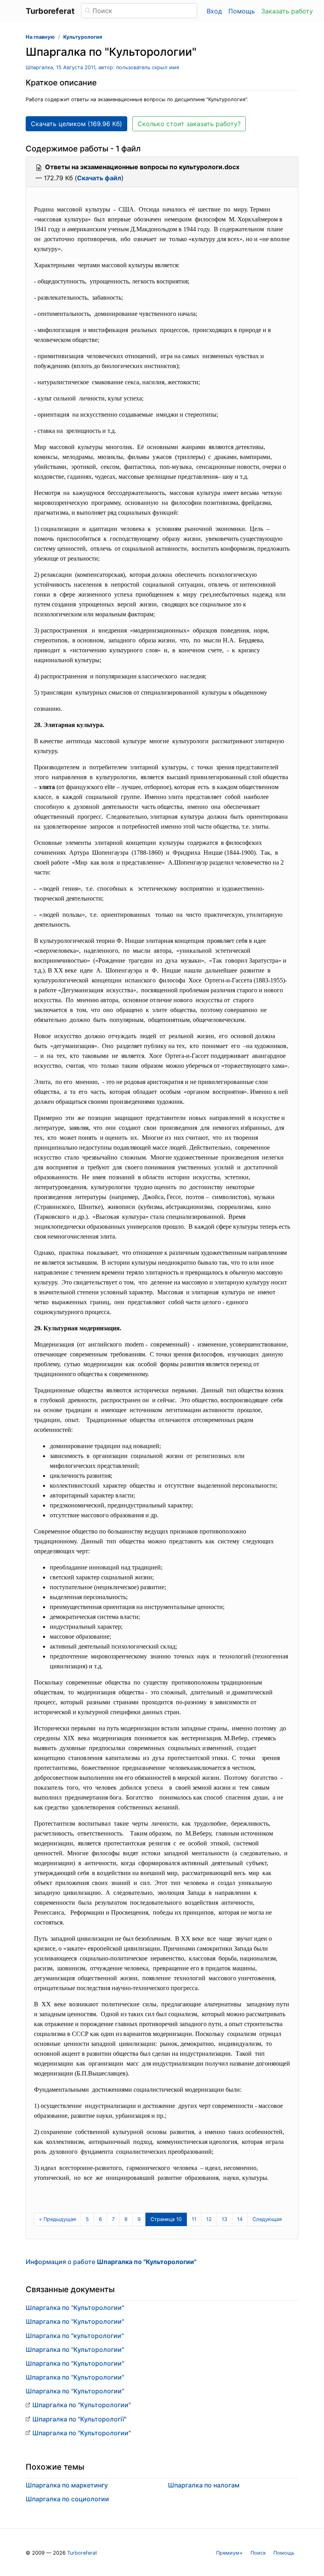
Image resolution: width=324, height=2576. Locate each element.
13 (224, 2219)
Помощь (242, 11)
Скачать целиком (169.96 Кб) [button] (76, 124)
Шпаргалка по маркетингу (67, 2485)
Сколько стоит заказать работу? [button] (189, 124)
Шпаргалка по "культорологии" (75, 2336)
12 (209, 2219)
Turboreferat (82, 2553)
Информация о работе (111, 2262)
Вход (214, 11)
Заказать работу (287, 11)
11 (194, 2219)
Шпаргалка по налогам (204, 2485)
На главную (40, 37)
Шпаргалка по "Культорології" (79, 2419)
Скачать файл (99, 178)
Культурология (83, 37)
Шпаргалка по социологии (67, 2499)
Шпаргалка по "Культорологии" (75, 2308)
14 (240, 2219)
